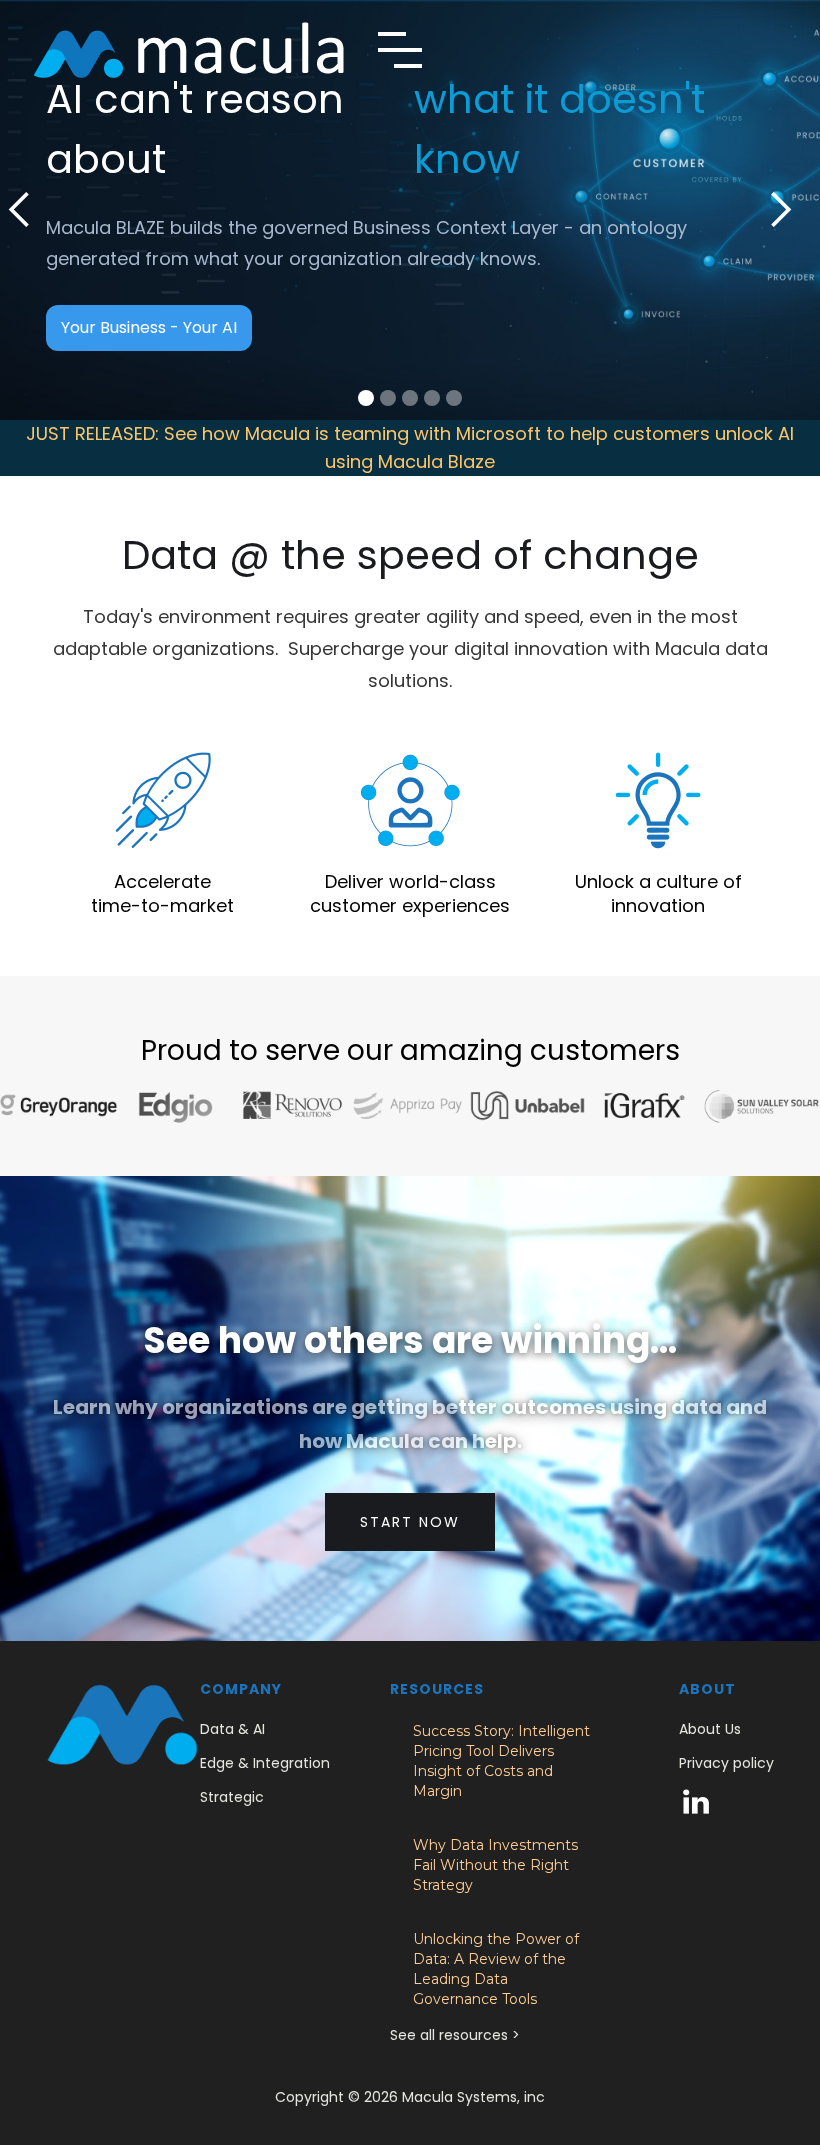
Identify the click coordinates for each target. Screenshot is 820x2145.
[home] (189, 50)
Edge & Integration (265, 1763)
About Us (710, 1729)
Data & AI (232, 1729)
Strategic (232, 1797)
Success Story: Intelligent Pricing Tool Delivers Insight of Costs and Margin (501, 1761)
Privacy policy (726, 1763)
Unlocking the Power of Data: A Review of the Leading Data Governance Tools (496, 1969)
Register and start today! (159, 297)
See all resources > (455, 2035)
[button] (400, 50)
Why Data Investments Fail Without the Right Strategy (495, 1865)
